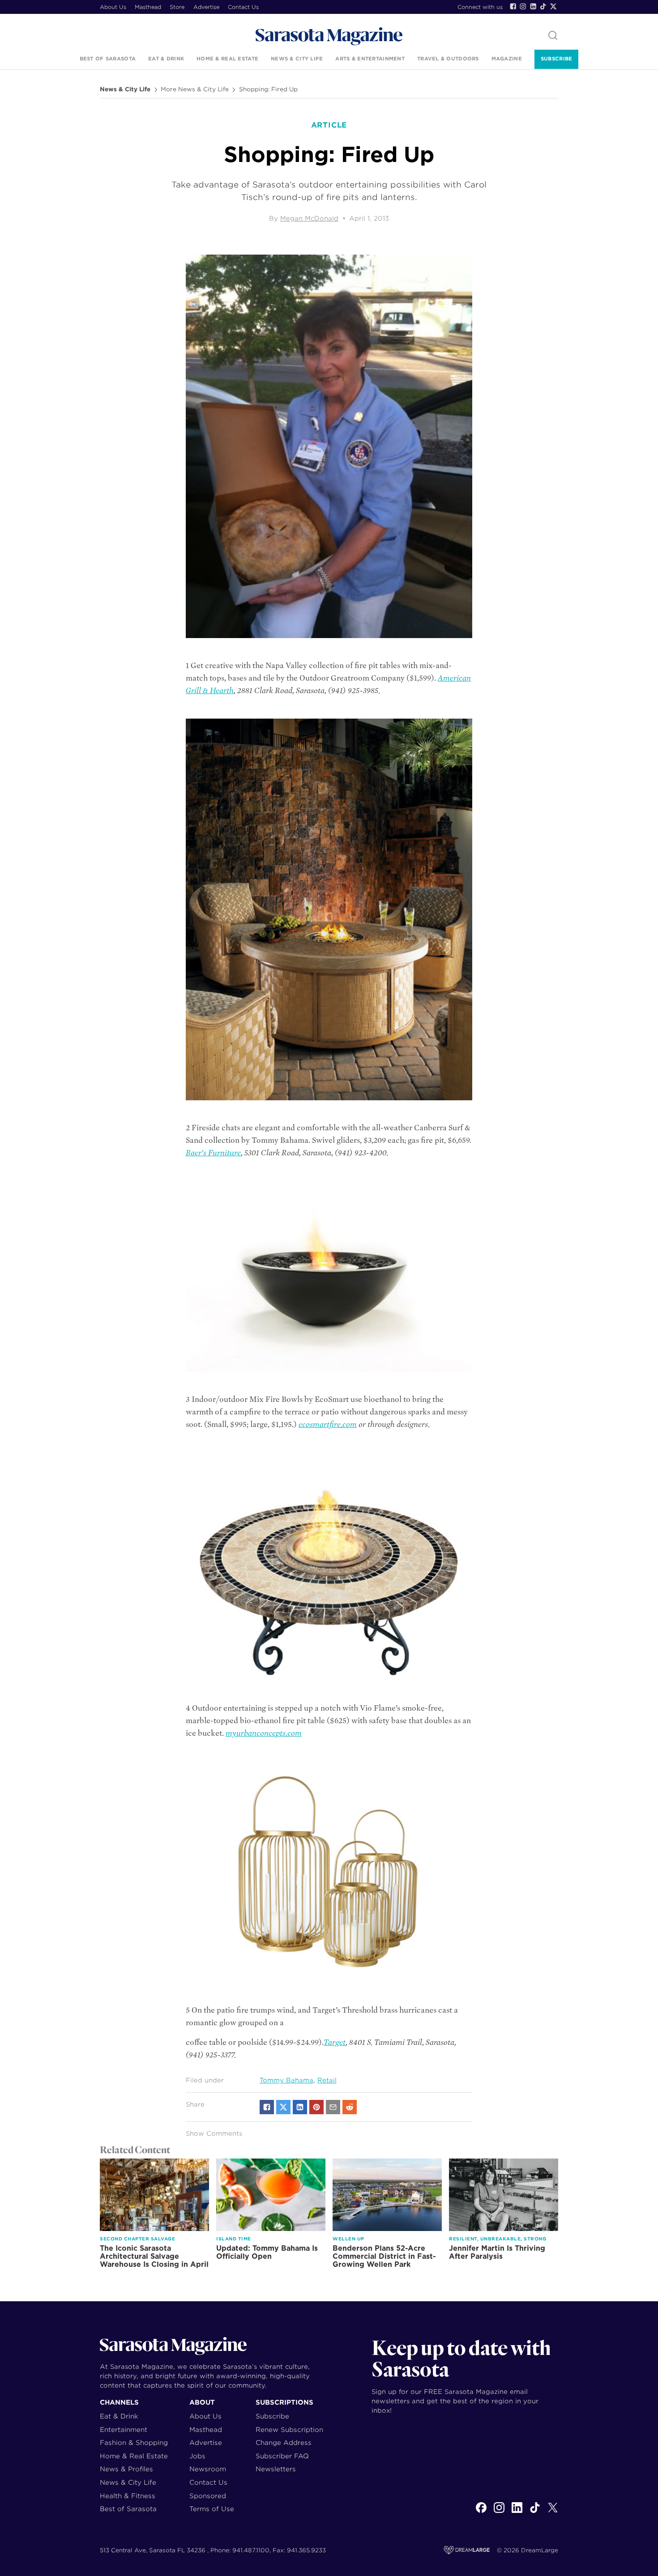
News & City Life (297, 59)
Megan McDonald (309, 218)
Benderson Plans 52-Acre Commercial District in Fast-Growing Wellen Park (384, 2256)
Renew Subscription (289, 2429)
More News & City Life (195, 89)
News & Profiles (126, 2469)
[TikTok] (543, 6)
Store (177, 7)
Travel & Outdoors (448, 59)
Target (335, 2042)
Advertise (206, 7)
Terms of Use (212, 2509)
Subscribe (556, 59)
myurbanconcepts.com (264, 1733)
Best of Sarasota (108, 59)
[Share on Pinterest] (316, 2107)
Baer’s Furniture (213, 1153)
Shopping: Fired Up (268, 89)
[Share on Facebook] (267, 2107)
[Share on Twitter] (283, 2107)
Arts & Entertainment (370, 59)
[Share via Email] (333, 2107)
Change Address (284, 2442)
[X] (553, 2512)
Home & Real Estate (227, 59)
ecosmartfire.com (328, 1424)
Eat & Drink (166, 59)
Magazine (507, 59)
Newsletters (276, 2469)
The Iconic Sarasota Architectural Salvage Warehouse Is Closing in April (154, 2256)
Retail (327, 2080)
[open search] (553, 36)
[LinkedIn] (533, 6)
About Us (113, 7)
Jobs (197, 2456)
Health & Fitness (128, 2496)
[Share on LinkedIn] (300, 2107)
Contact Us (243, 7)
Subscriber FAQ (282, 2456)
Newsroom (208, 2469)
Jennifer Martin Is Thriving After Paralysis (497, 2252)
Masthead (148, 7)
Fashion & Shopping (134, 2442)
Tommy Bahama (286, 2080)
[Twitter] (553, 6)
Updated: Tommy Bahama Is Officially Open (267, 2252)
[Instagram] (523, 6)
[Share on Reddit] (350, 2107)
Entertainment (124, 2429)
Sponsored (208, 2496)
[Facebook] (513, 6)
